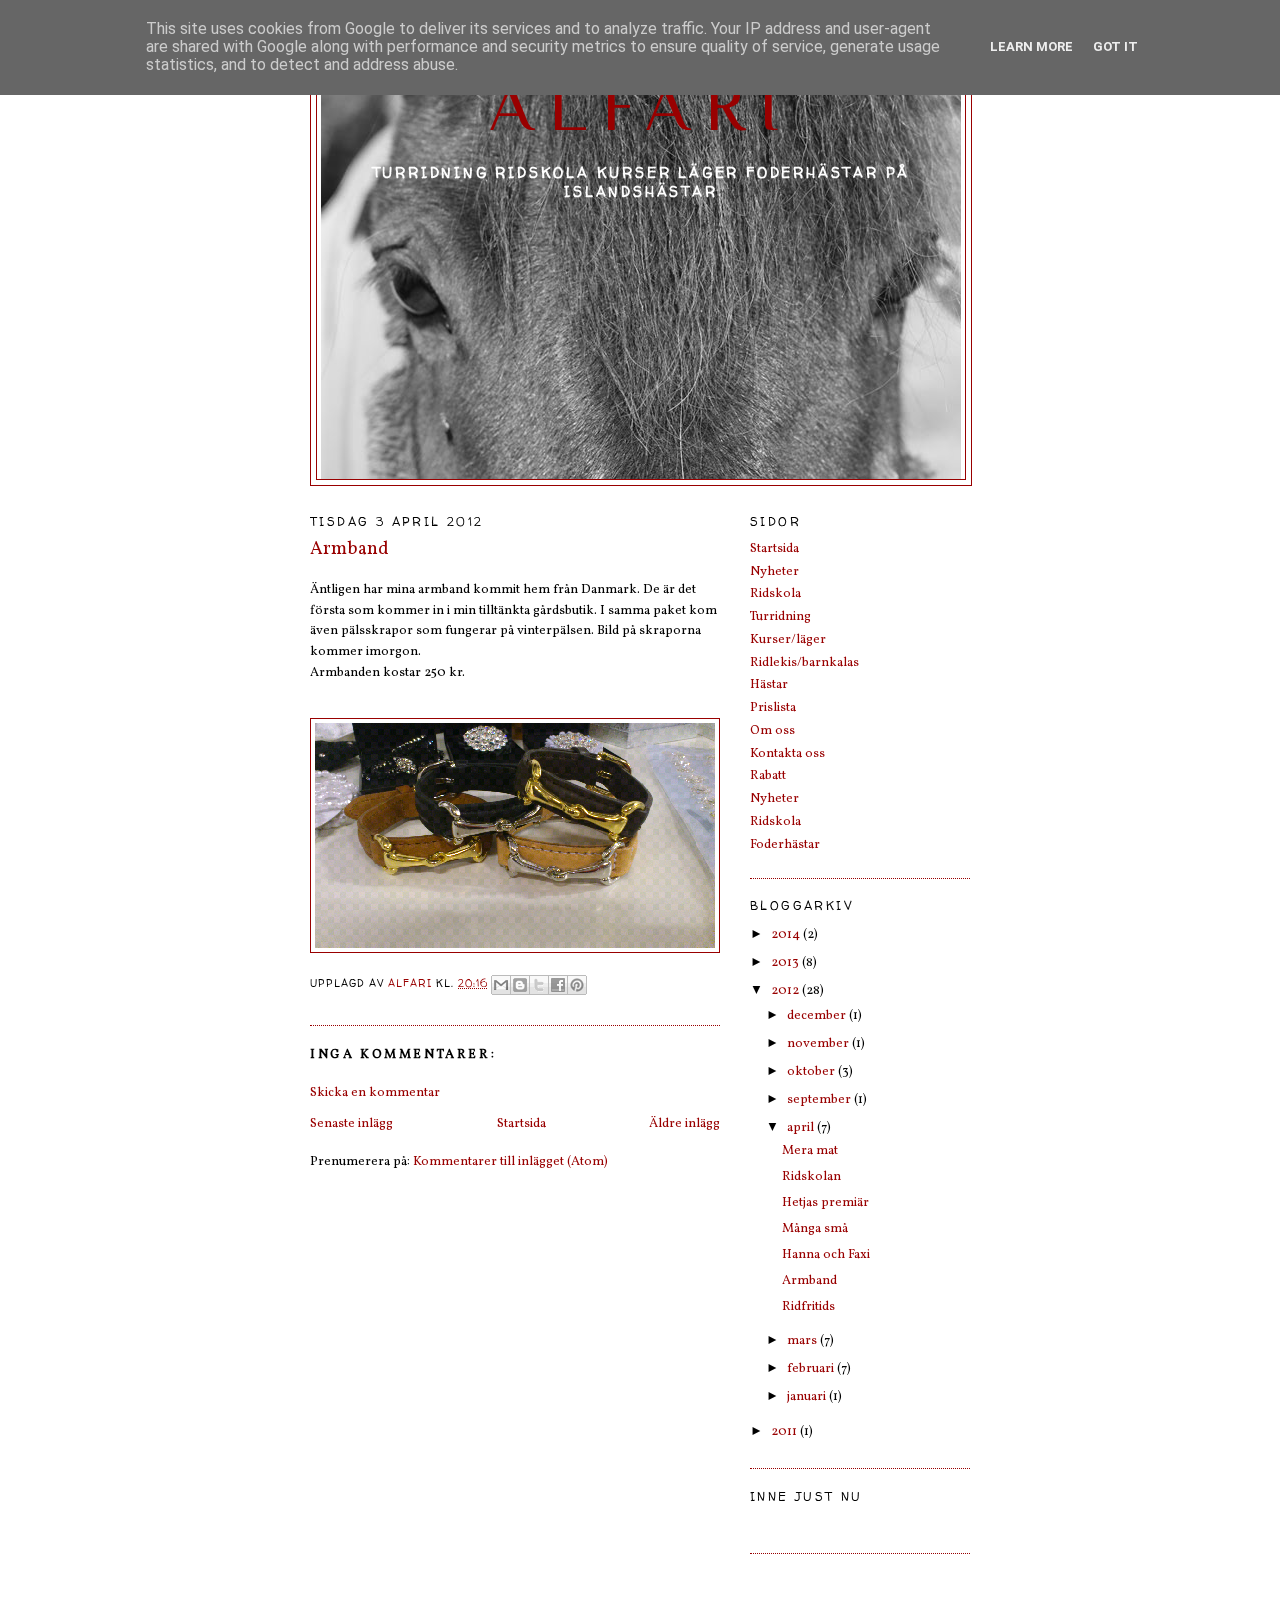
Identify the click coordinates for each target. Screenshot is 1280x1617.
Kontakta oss (787, 754)
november (819, 1044)
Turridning (780, 617)
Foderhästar (785, 845)
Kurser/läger (788, 640)
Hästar (769, 685)
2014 (787, 935)
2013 (786, 963)
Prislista (773, 708)
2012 (786, 991)
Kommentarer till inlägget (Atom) (510, 1162)
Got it (1115, 46)
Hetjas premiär (825, 1203)
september (820, 1100)
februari (812, 1369)
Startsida (521, 1124)
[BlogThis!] (520, 985)
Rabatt (768, 776)
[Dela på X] (539, 985)
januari (808, 1397)
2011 (785, 1432)
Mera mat (810, 1151)
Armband (809, 1281)
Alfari (641, 106)
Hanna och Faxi (826, 1255)
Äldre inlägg (684, 1124)
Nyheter (774, 572)
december (818, 1016)
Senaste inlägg (351, 1124)
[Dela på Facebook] (558, 985)
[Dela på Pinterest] (577, 985)
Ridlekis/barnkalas (804, 663)
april (802, 1128)
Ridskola (775, 594)
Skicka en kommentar (375, 1093)
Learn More (1031, 46)
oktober (812, 1072)
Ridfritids (808, 1307)
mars (803, 1341)
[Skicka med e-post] (501, 985)
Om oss (772, 731)
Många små (815, 1229)
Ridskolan (811, 1177)
